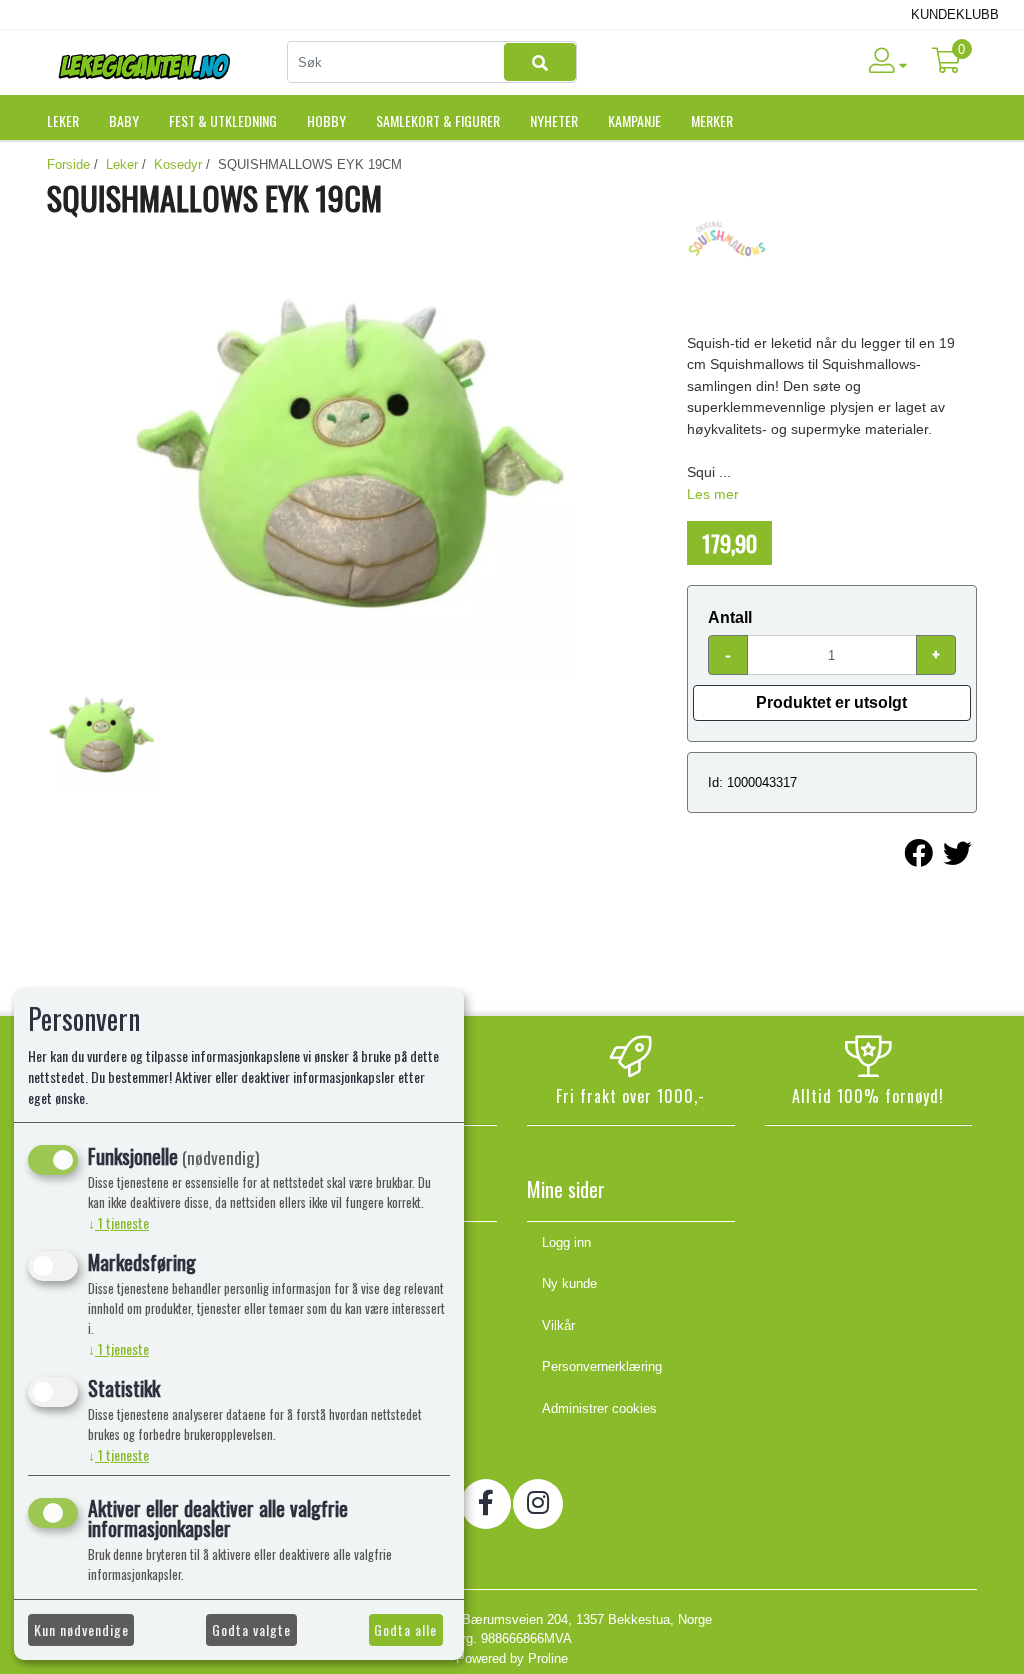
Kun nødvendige (81, 1629)
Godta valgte (251, 1629)
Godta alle (405, 1629)
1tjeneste (118, 1222)
